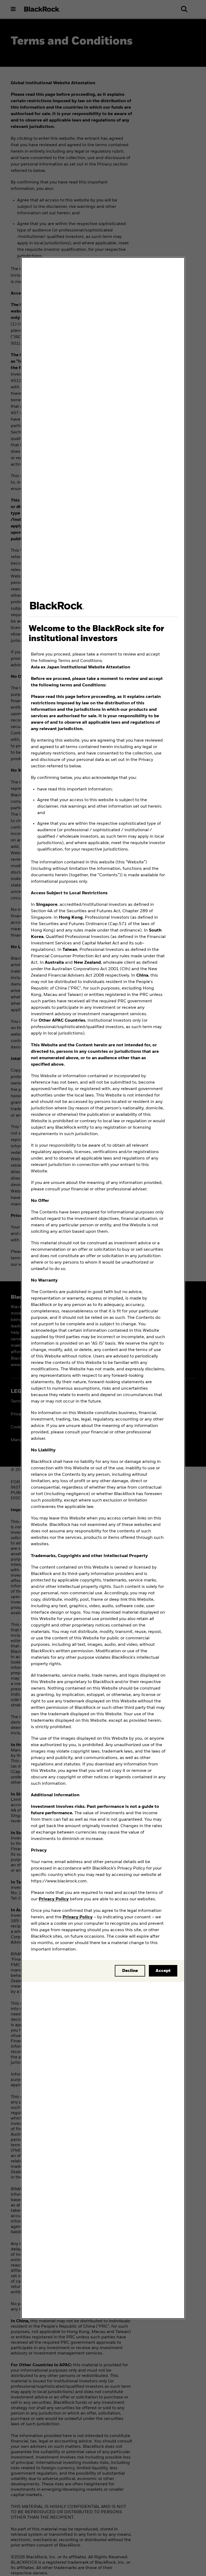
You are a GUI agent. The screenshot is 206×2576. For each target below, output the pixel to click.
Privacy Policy (54, 1899)
